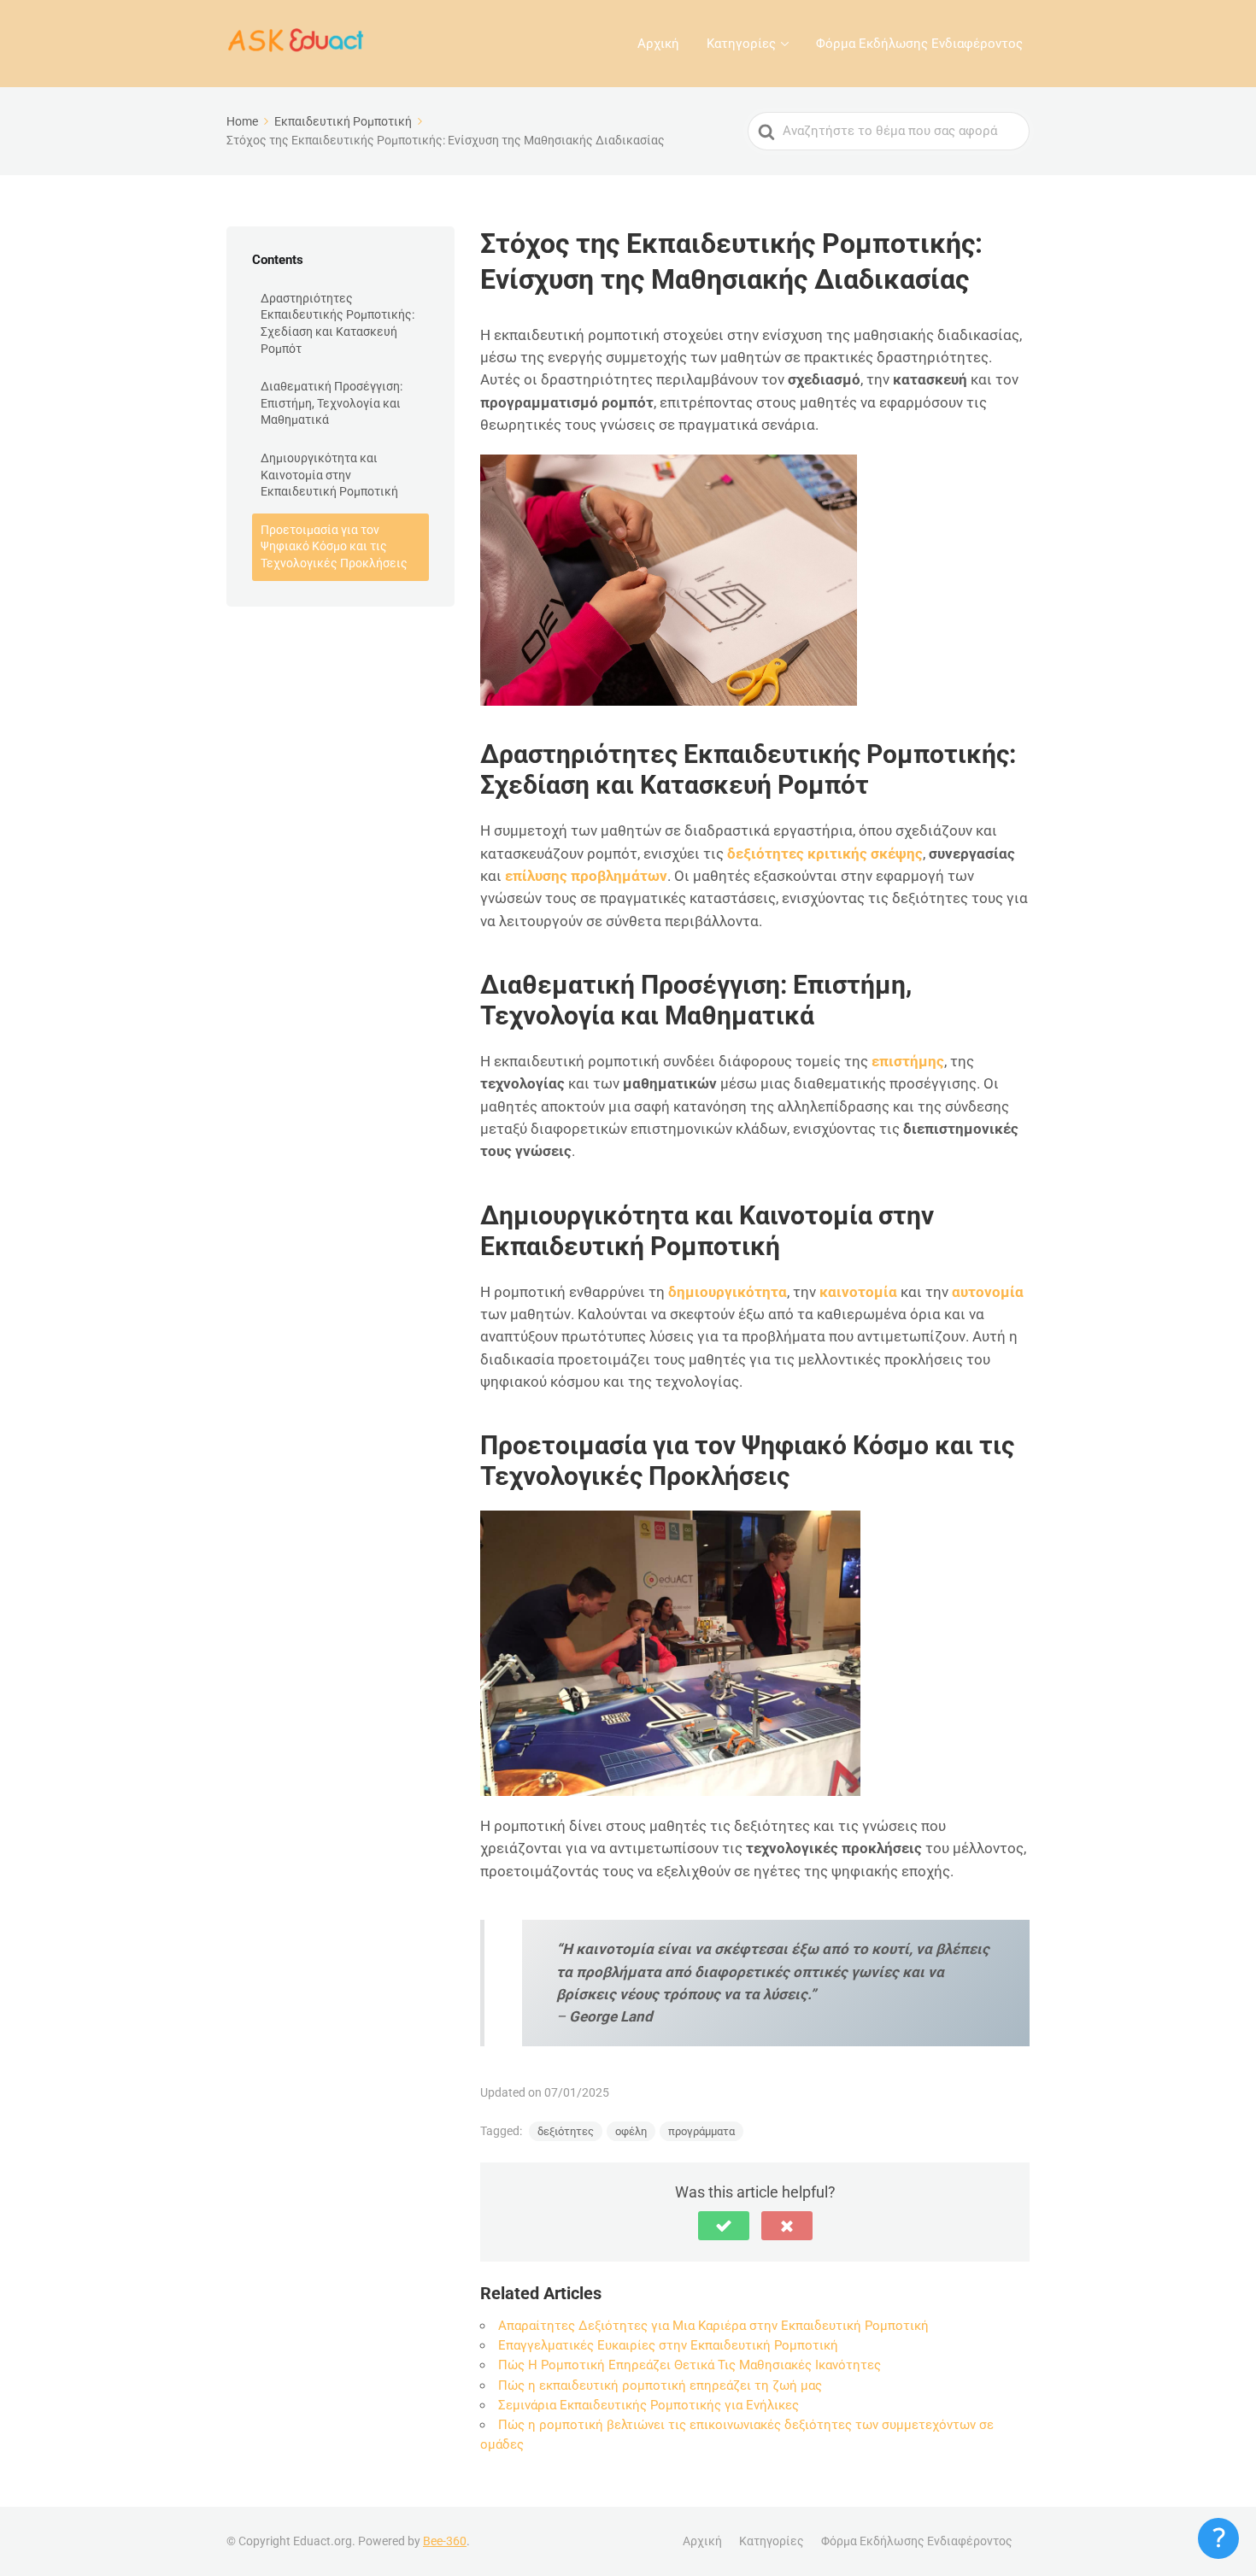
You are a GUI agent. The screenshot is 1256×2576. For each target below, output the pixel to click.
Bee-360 (445, 2541)
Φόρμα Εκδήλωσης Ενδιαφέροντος (919, 44)
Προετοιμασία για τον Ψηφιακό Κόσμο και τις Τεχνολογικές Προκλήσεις (334, 546)
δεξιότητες (566, 2131)
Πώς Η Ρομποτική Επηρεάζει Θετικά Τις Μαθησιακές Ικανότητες (690, 2365)
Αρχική (658, 44)
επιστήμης (908, 1061)
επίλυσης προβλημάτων (586, 876)
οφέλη (631, 2131)
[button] (724, 2226)
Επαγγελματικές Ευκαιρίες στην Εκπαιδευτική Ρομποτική (668, 2345)
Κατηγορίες (741, 44)
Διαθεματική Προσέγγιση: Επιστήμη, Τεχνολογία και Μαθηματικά (332, 403)
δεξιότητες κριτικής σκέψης (825, 854)
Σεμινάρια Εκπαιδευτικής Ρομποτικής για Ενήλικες (649, 2405)
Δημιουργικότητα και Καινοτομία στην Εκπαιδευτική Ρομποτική (329, 475)
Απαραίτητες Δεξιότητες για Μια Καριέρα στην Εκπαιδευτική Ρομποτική (713, 2326)
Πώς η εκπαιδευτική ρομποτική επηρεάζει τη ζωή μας (660, 2385)
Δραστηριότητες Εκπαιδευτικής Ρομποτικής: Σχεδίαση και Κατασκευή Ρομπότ (337, 323)
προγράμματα (701, 2131)
